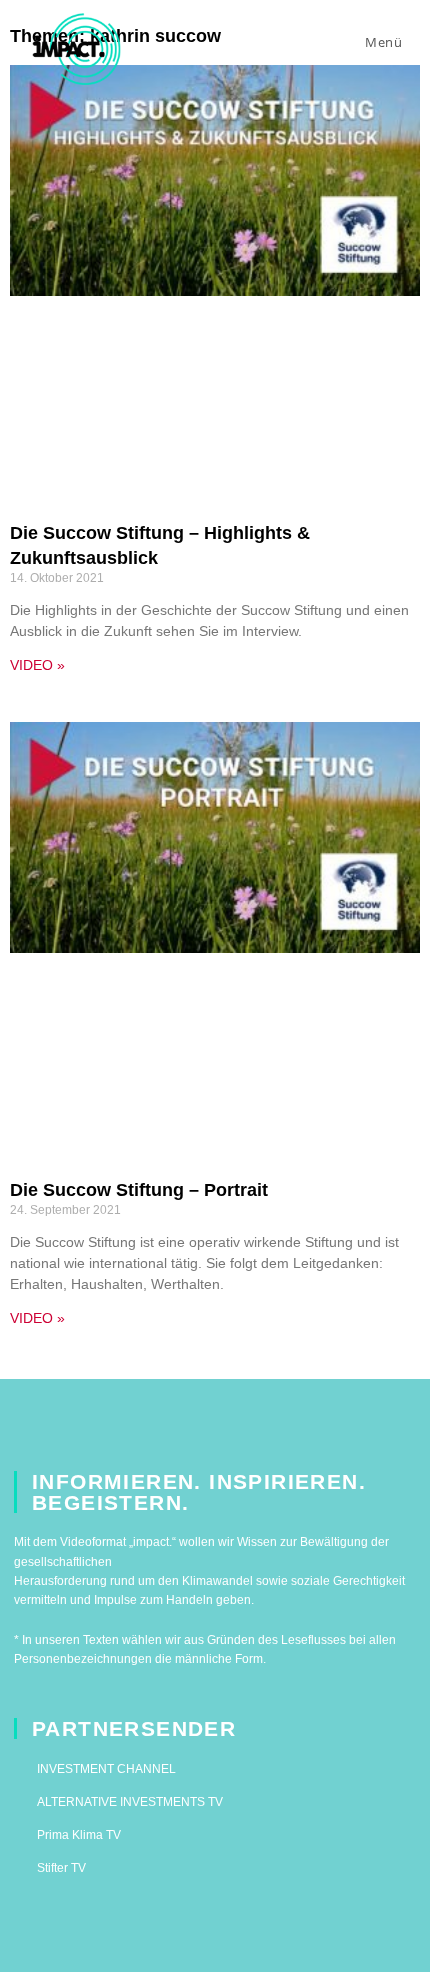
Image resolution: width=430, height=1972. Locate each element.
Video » (37, 665)
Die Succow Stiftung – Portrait (139, 1190)
